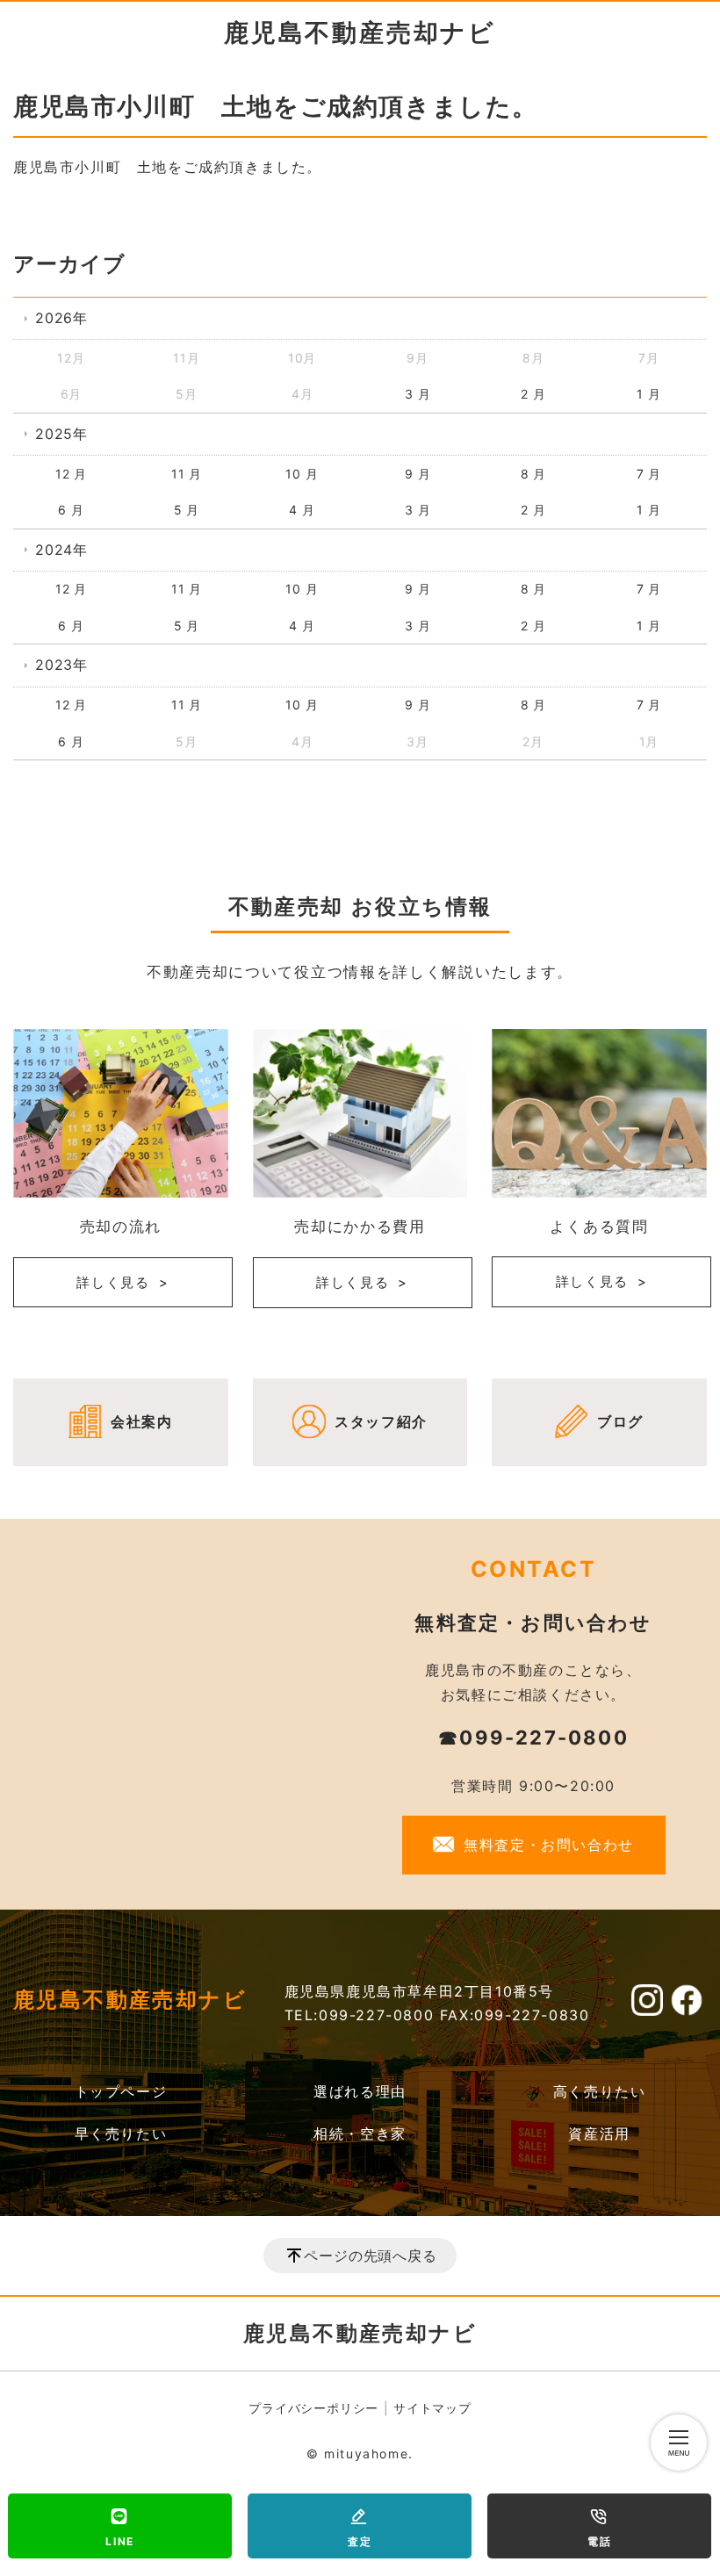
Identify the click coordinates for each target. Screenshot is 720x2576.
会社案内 (141, 1421)
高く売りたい (600, 2091)
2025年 (61, 434)
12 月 (71, 474)
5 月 (187, 510)
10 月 (302, 474)
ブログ (620, 1421)
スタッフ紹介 (381, 1421)
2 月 (533, 394)
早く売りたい (121, 2133)
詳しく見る (113, 1282)
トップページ (121, 2091)
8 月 (533, 474)
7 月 (649, 474)
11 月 (187, 474)
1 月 (648, 394)
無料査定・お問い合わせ (549, 1845)
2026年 (61, 318)
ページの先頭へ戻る (370, 2256)
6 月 (71, 510)
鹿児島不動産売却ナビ (360, 32)
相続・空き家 (360, 2133)
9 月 (418, 474)
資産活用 (599, 2133)
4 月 (302, 510)
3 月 (418, 394)
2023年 (61, 665)
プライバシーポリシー (313, 2408)
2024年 (61, 550)
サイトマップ (432, 2408)
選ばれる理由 (360, 2091)
